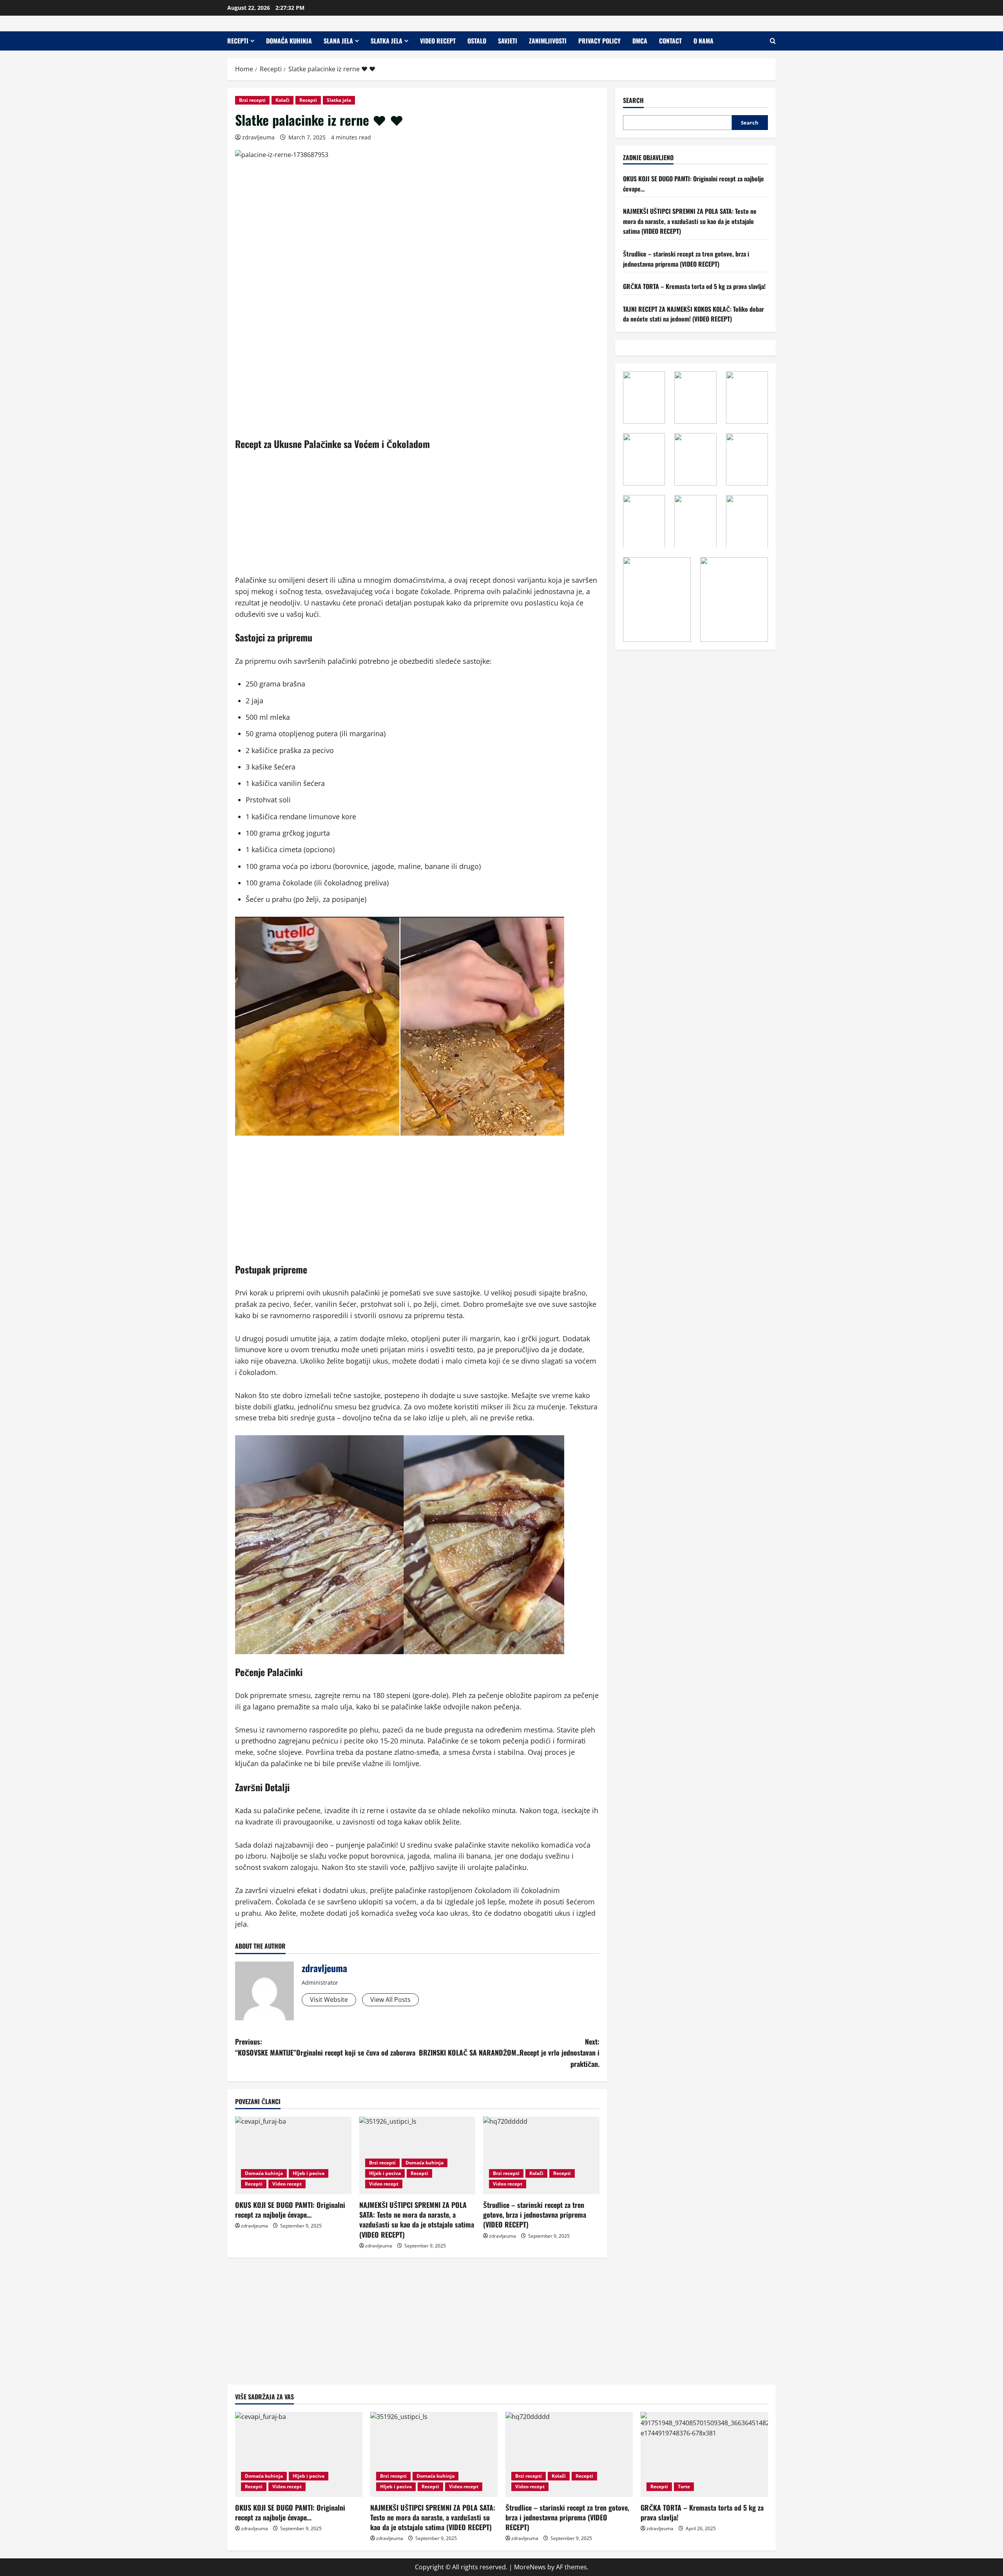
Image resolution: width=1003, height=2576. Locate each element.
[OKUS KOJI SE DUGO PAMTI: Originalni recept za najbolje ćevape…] (293, 2155)
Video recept (438, 41)
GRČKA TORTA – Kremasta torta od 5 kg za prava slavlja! (694, 286)
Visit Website (329, 2000)
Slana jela (338, 41)
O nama (703, 41)
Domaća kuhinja (289, 41)
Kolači (282, 100)
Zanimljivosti (548, 41)
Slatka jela (387, 41)
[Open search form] (773, 41)
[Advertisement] (417, 517)
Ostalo (477, 41)
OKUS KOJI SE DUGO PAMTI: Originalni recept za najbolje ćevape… (290, 2210)
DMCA (640, 41)
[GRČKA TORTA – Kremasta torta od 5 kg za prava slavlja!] (704, 2454)
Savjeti (508, 41)
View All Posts (390, 2000)
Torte (684, 2487)
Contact (670, 41)
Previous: (325, 2047)
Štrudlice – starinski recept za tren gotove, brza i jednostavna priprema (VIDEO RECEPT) (535, 2215)
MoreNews (530, 2567)
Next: (509, 2053)
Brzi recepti (252, 100)
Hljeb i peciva (309, 2173)
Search (633, 100)
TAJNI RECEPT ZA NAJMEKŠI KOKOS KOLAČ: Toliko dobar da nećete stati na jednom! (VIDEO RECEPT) (693, 314)
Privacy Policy (599, 41)
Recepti (238, 41)
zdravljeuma (258, 137)
